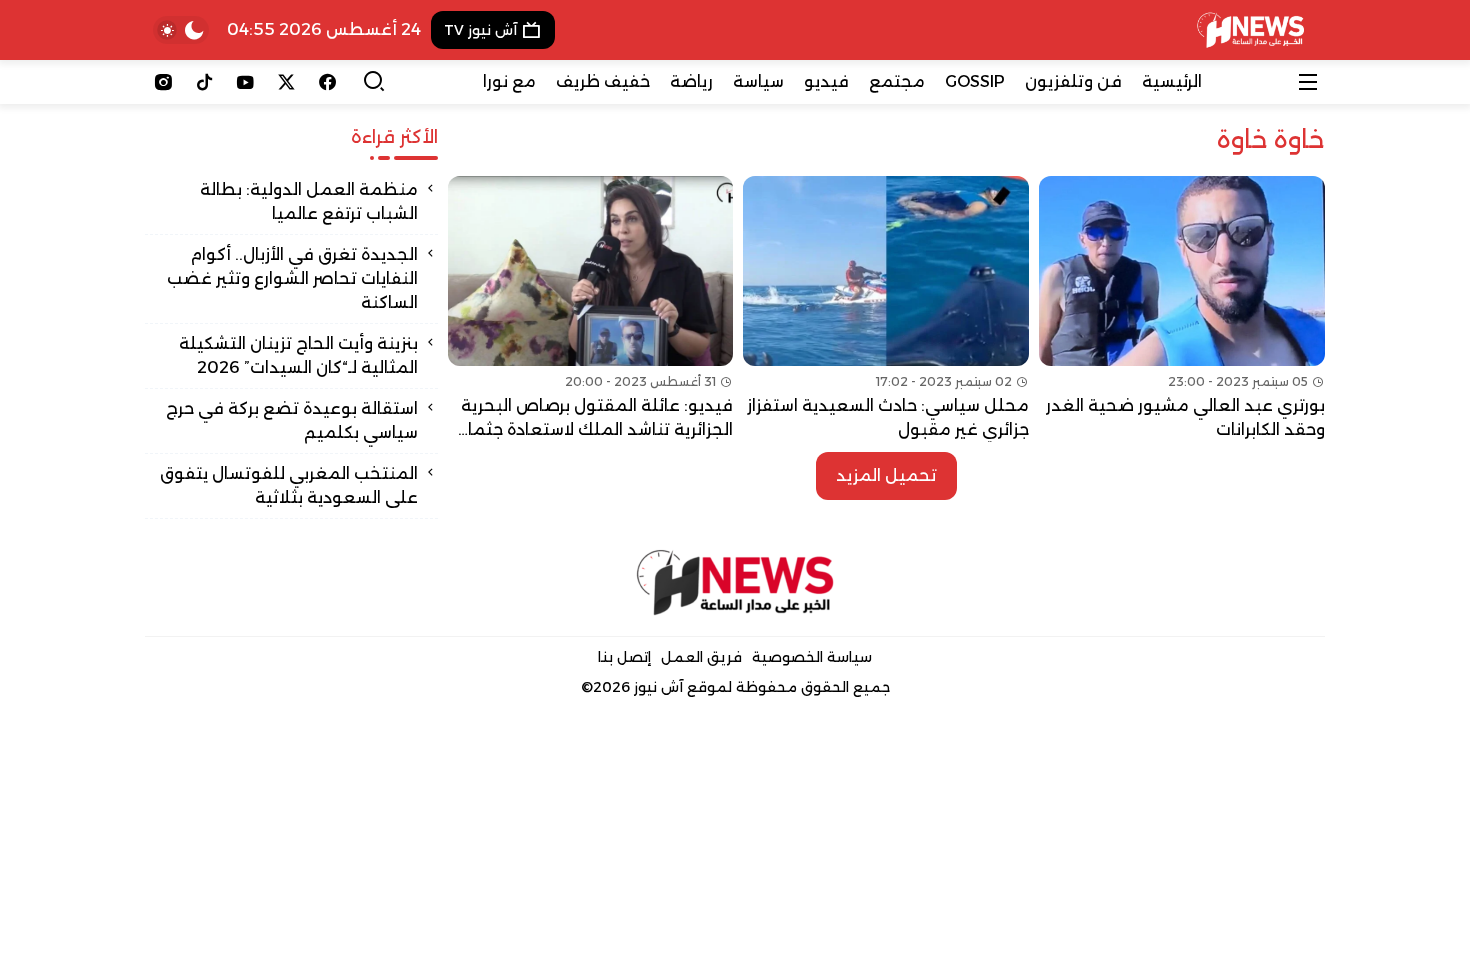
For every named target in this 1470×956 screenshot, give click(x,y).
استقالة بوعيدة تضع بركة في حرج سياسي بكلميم (292, 420)
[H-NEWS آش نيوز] (1250, 30)
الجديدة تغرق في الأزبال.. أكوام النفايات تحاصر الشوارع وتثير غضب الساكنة (292, 278)
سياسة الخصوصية (812, 657)
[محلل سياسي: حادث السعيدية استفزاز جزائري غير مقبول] (886, 309)
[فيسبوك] (327, 82)
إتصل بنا (624, 657)
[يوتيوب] (245, 82)
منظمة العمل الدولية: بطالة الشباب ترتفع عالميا (309, 201)
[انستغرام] (163, 82)
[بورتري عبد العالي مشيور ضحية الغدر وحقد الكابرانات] (1182, 309)
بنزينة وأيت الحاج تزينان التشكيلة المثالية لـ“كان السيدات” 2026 (298, 355)
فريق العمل (701, 657)
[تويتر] (286, 82)
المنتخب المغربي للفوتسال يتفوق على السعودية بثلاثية (289, 485)
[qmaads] (735, 582)
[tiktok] (204, 82)
